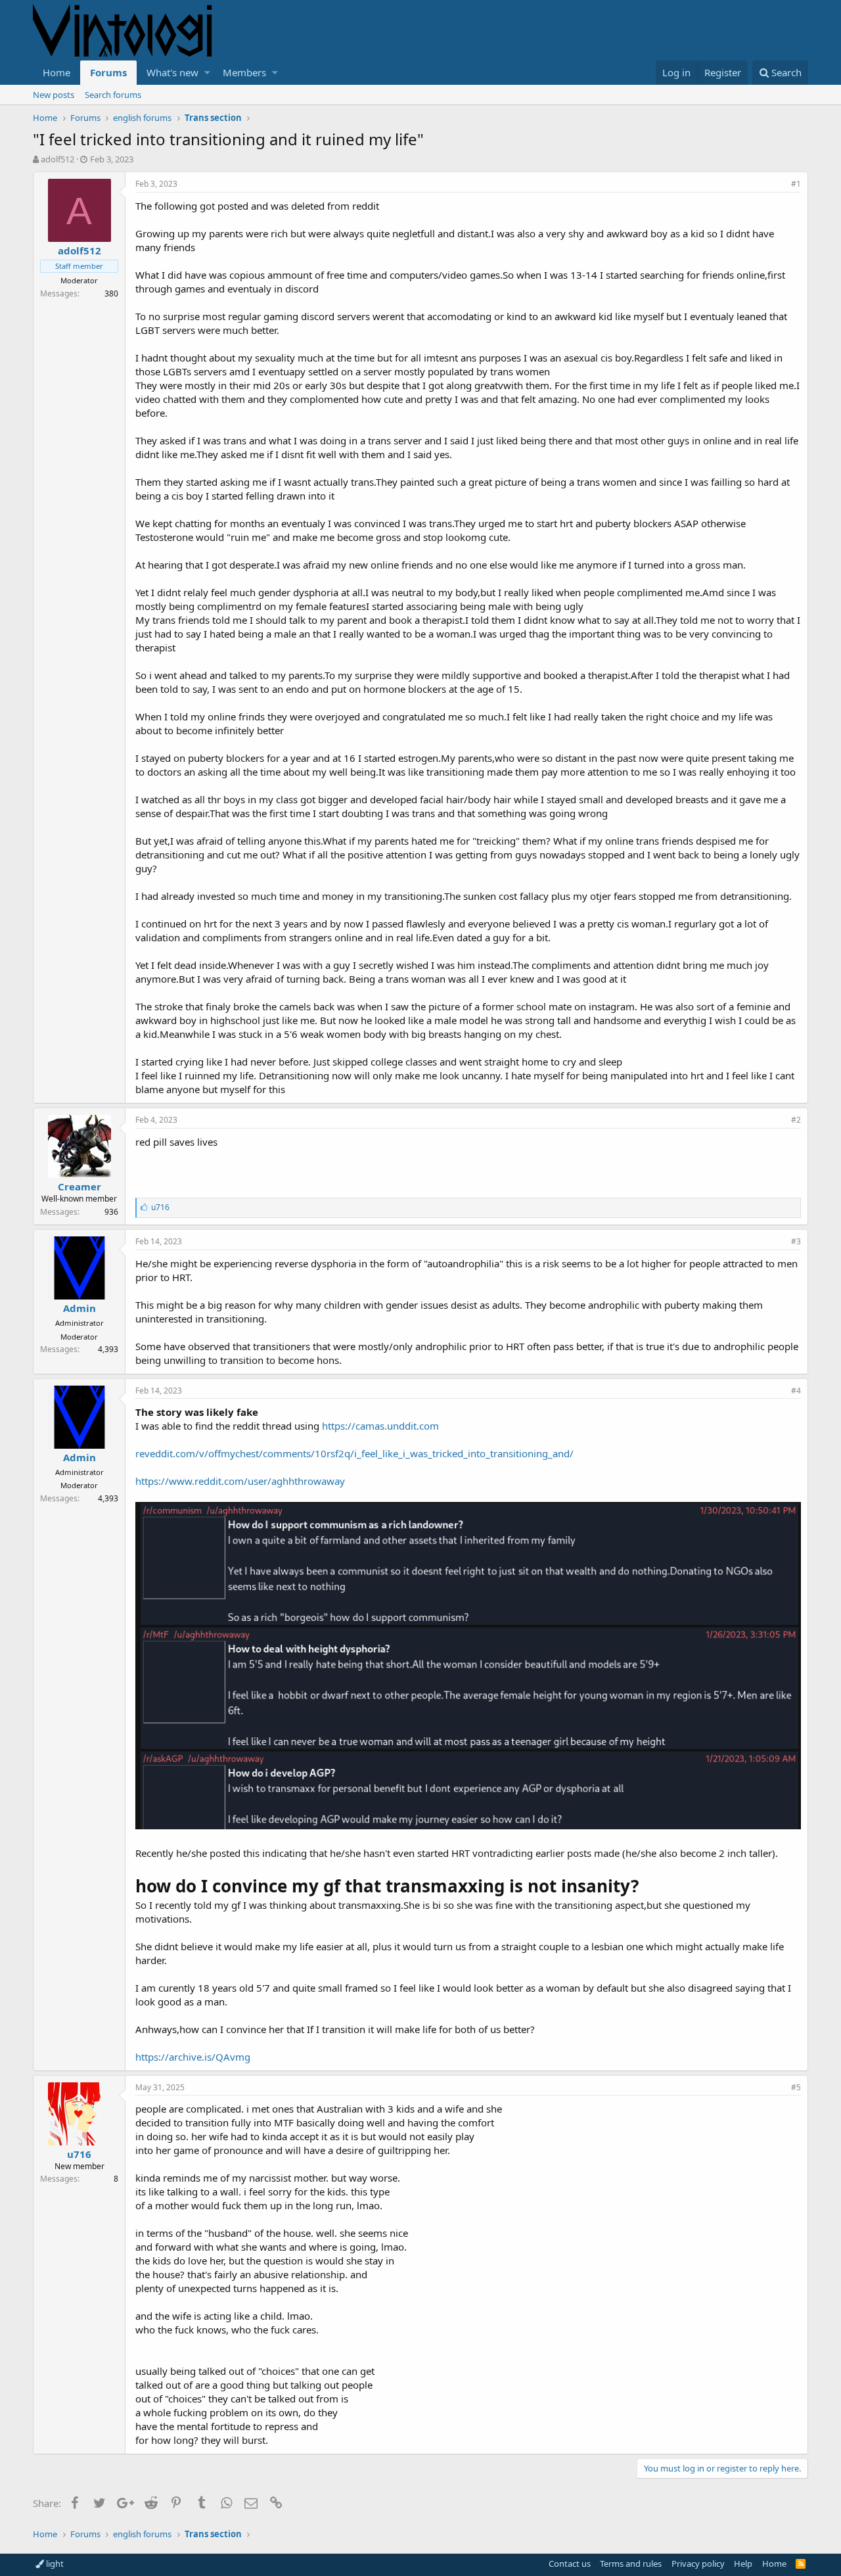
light (54, 2564)
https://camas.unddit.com (380, 1426)
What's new (172, 72)
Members (244, 72)
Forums (108, 72)
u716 (79, 2154)
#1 (796, 184)
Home (57, 72)
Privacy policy (698, 2564)
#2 (796, 1120)
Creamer (80, 1186)
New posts (54, 95)
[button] (207, 73)
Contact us (570, 2564)
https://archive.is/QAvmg (193, 2057)
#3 (796, 1241)
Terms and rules (631, 2564)
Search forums (113, 95)
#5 (796, 2087)
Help (743, 2564)
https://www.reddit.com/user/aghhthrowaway (240, 1481)
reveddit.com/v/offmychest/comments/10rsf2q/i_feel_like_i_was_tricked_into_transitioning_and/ (354, 1453)
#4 (796, 1391)
